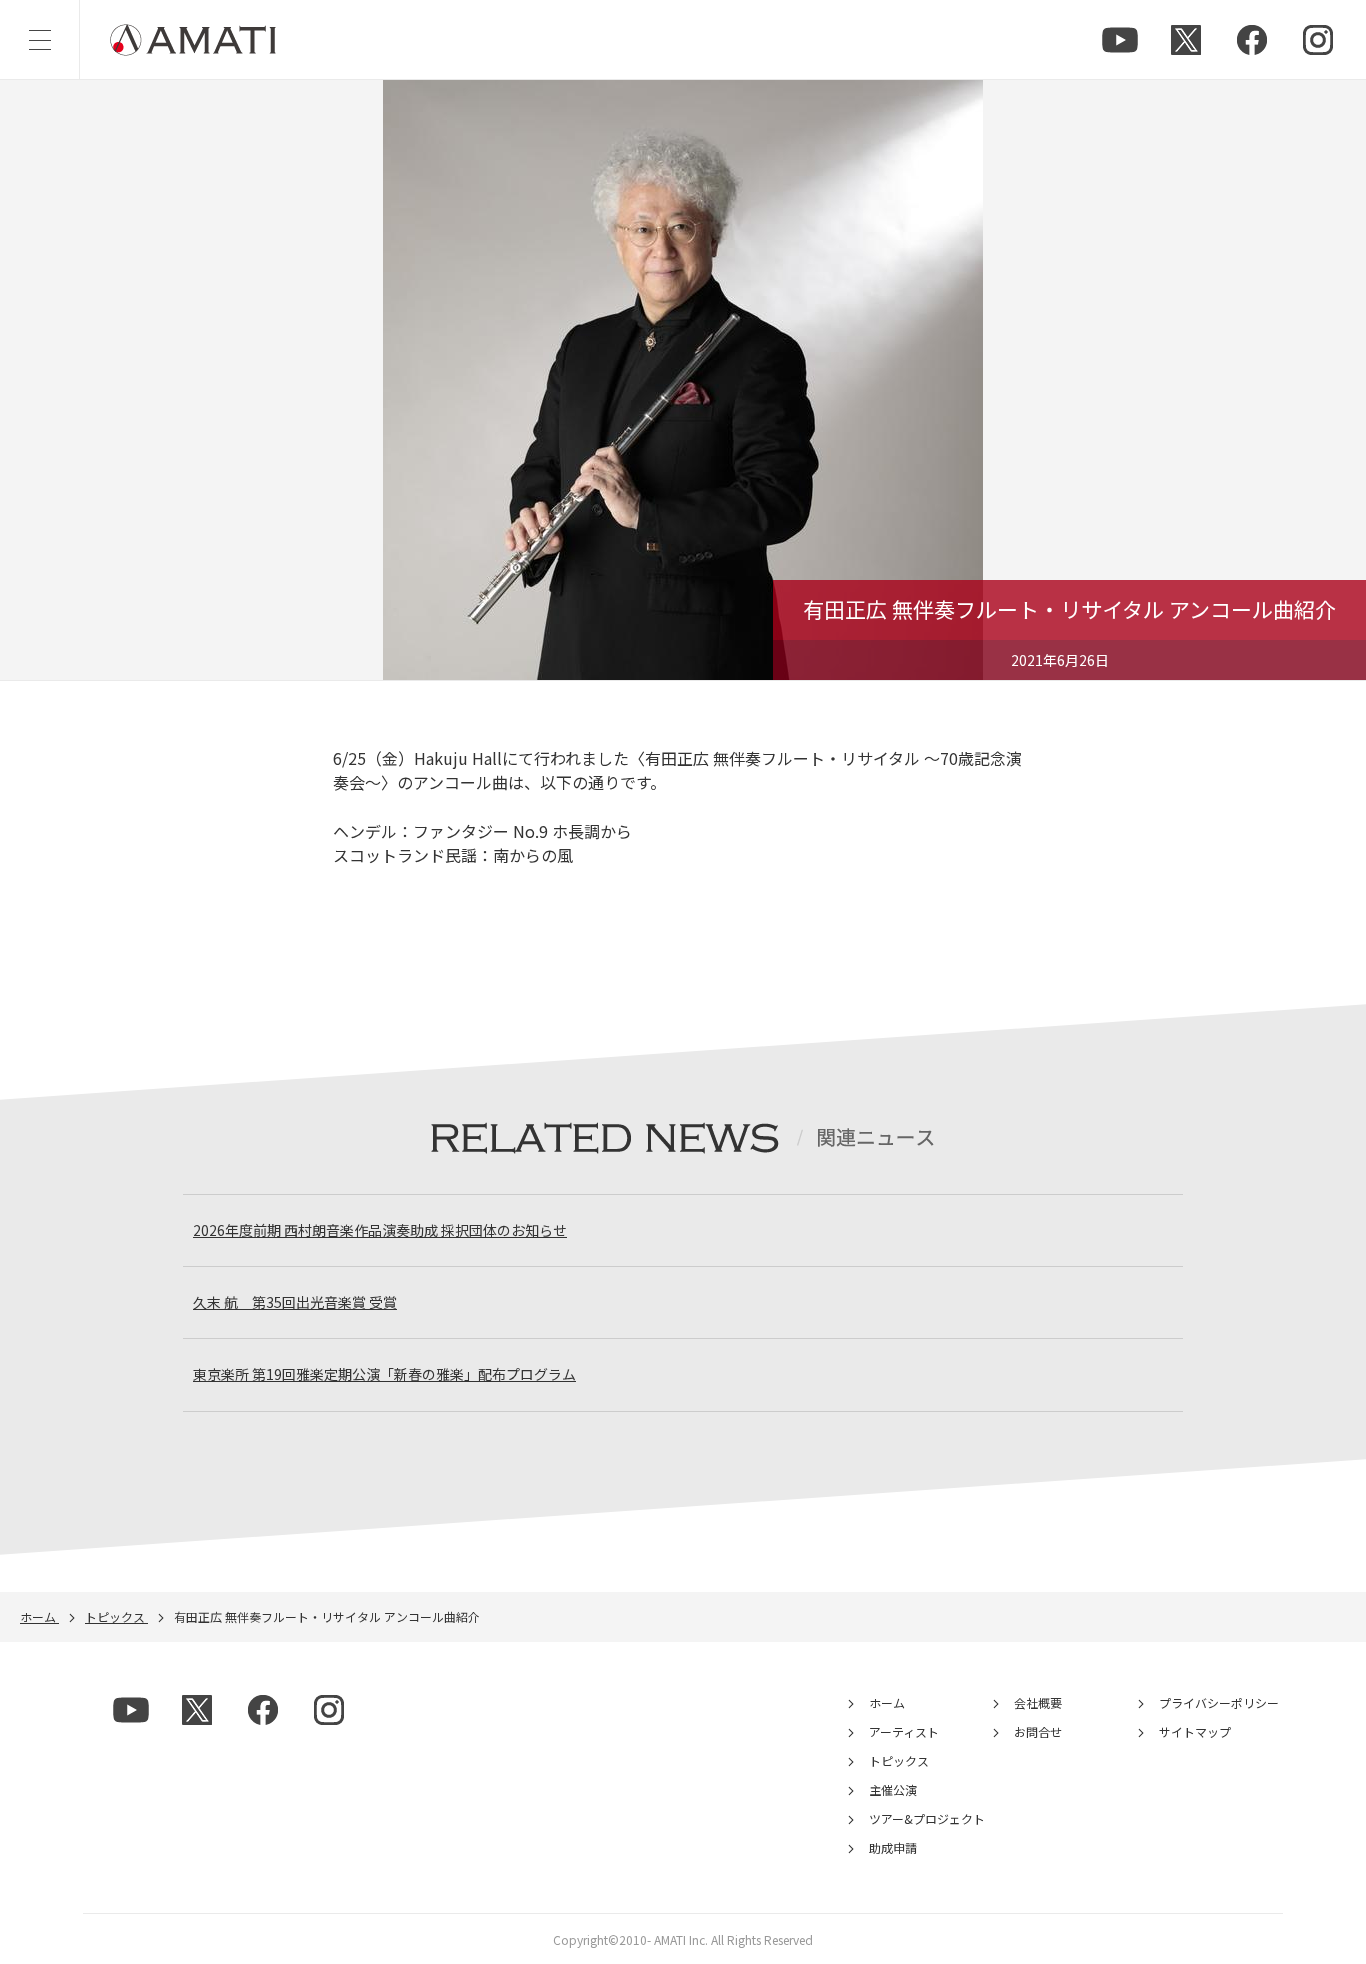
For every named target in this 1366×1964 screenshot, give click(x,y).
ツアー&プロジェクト (927, 1818)
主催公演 (893, 1789)
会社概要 (1038, 1702)
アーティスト (904, 1731)
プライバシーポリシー (1219, 1702)
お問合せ (1038, 1731)
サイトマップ (1195, 1731)
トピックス (899, 1760)
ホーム (887, 1702)
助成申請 (893, 1847)
